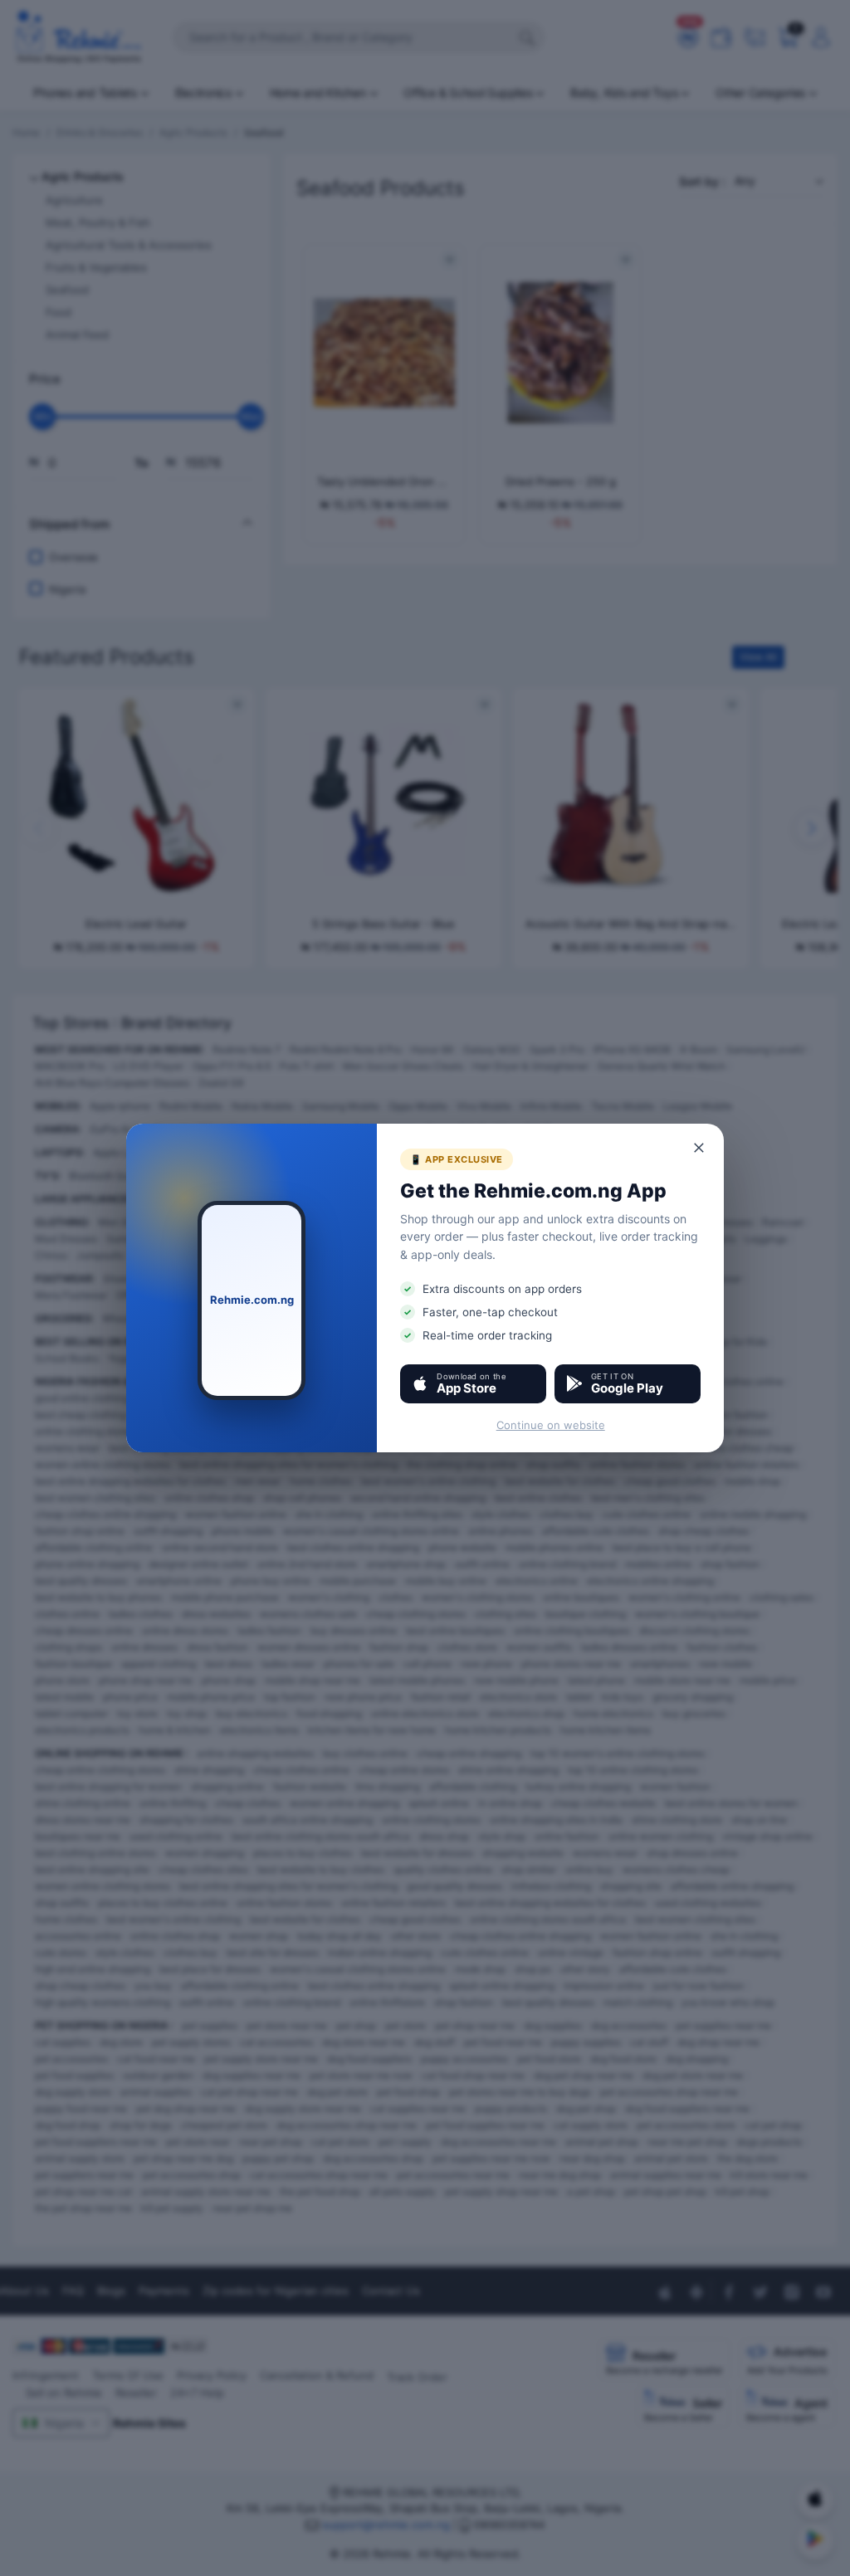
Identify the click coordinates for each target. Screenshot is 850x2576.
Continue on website (551, 1425)
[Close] (700, 1148)
